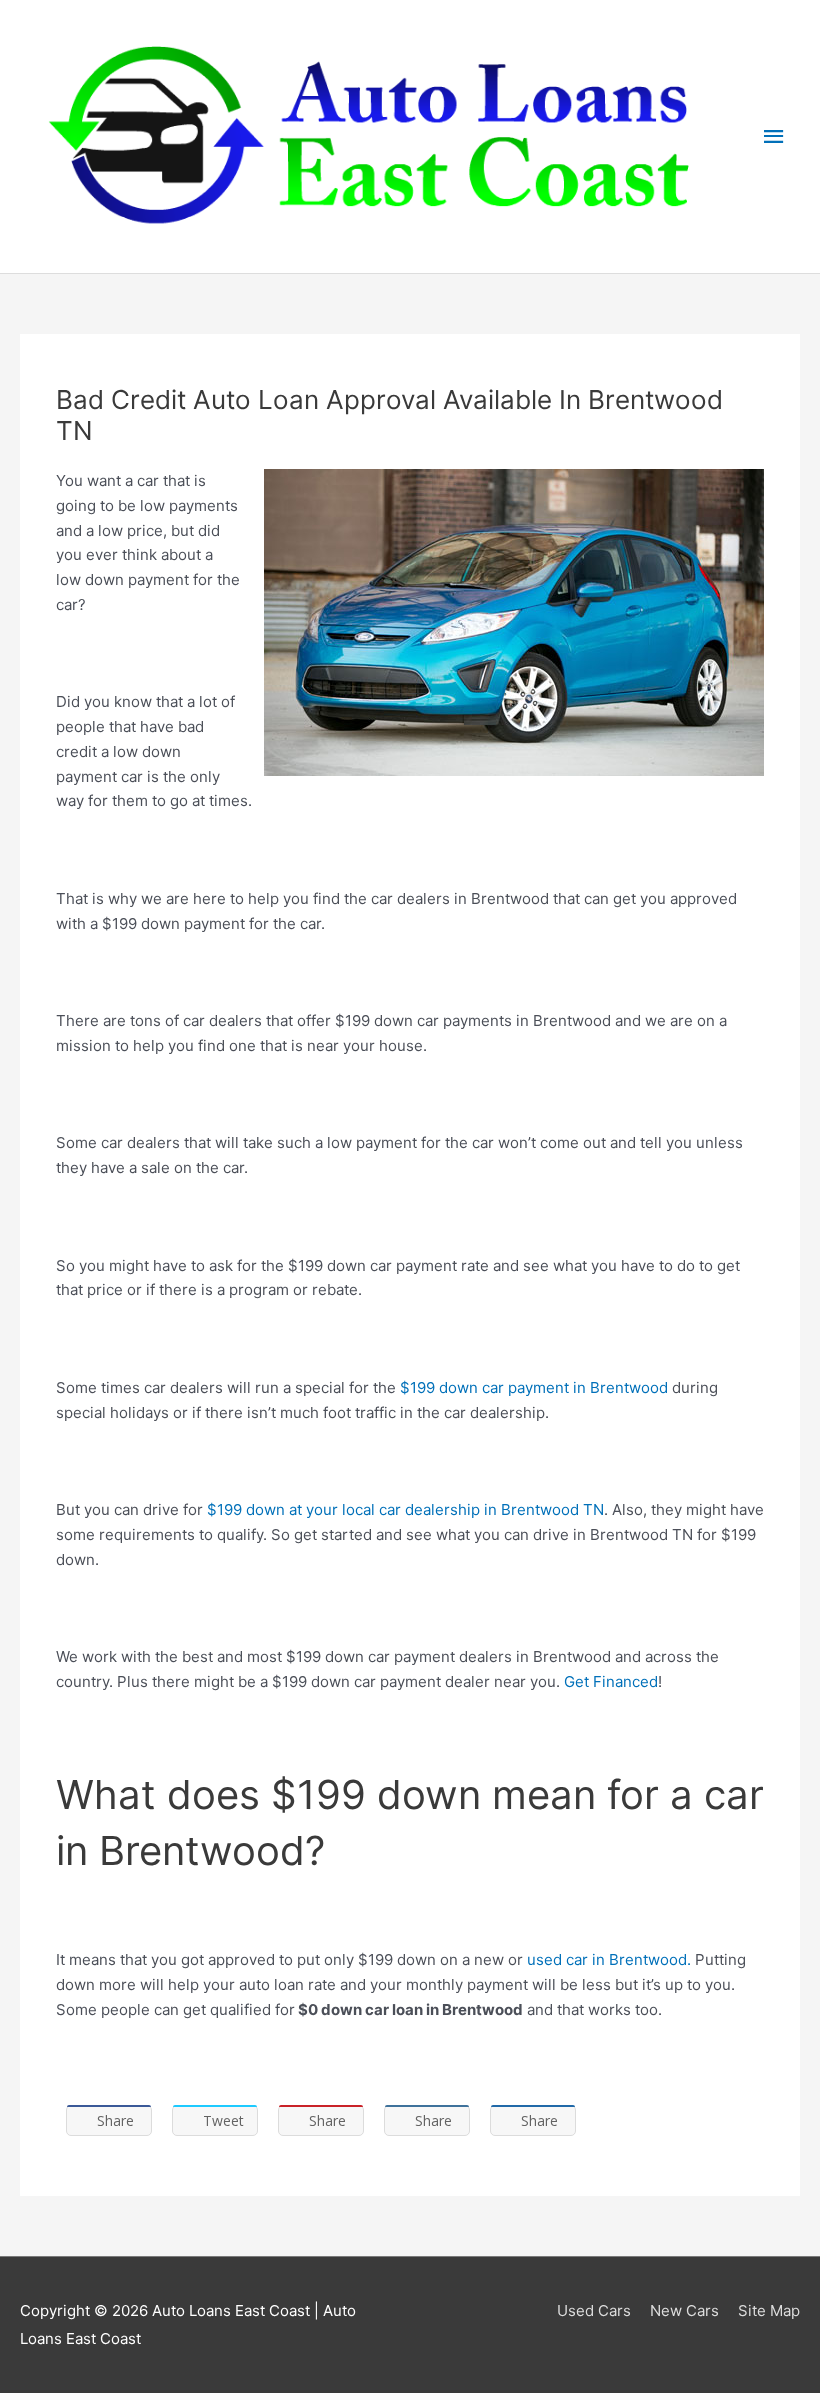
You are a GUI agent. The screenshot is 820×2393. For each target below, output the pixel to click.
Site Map (769, 2310)
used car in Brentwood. (609, 1959)
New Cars (684, 2310)
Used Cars (594, 2310)
